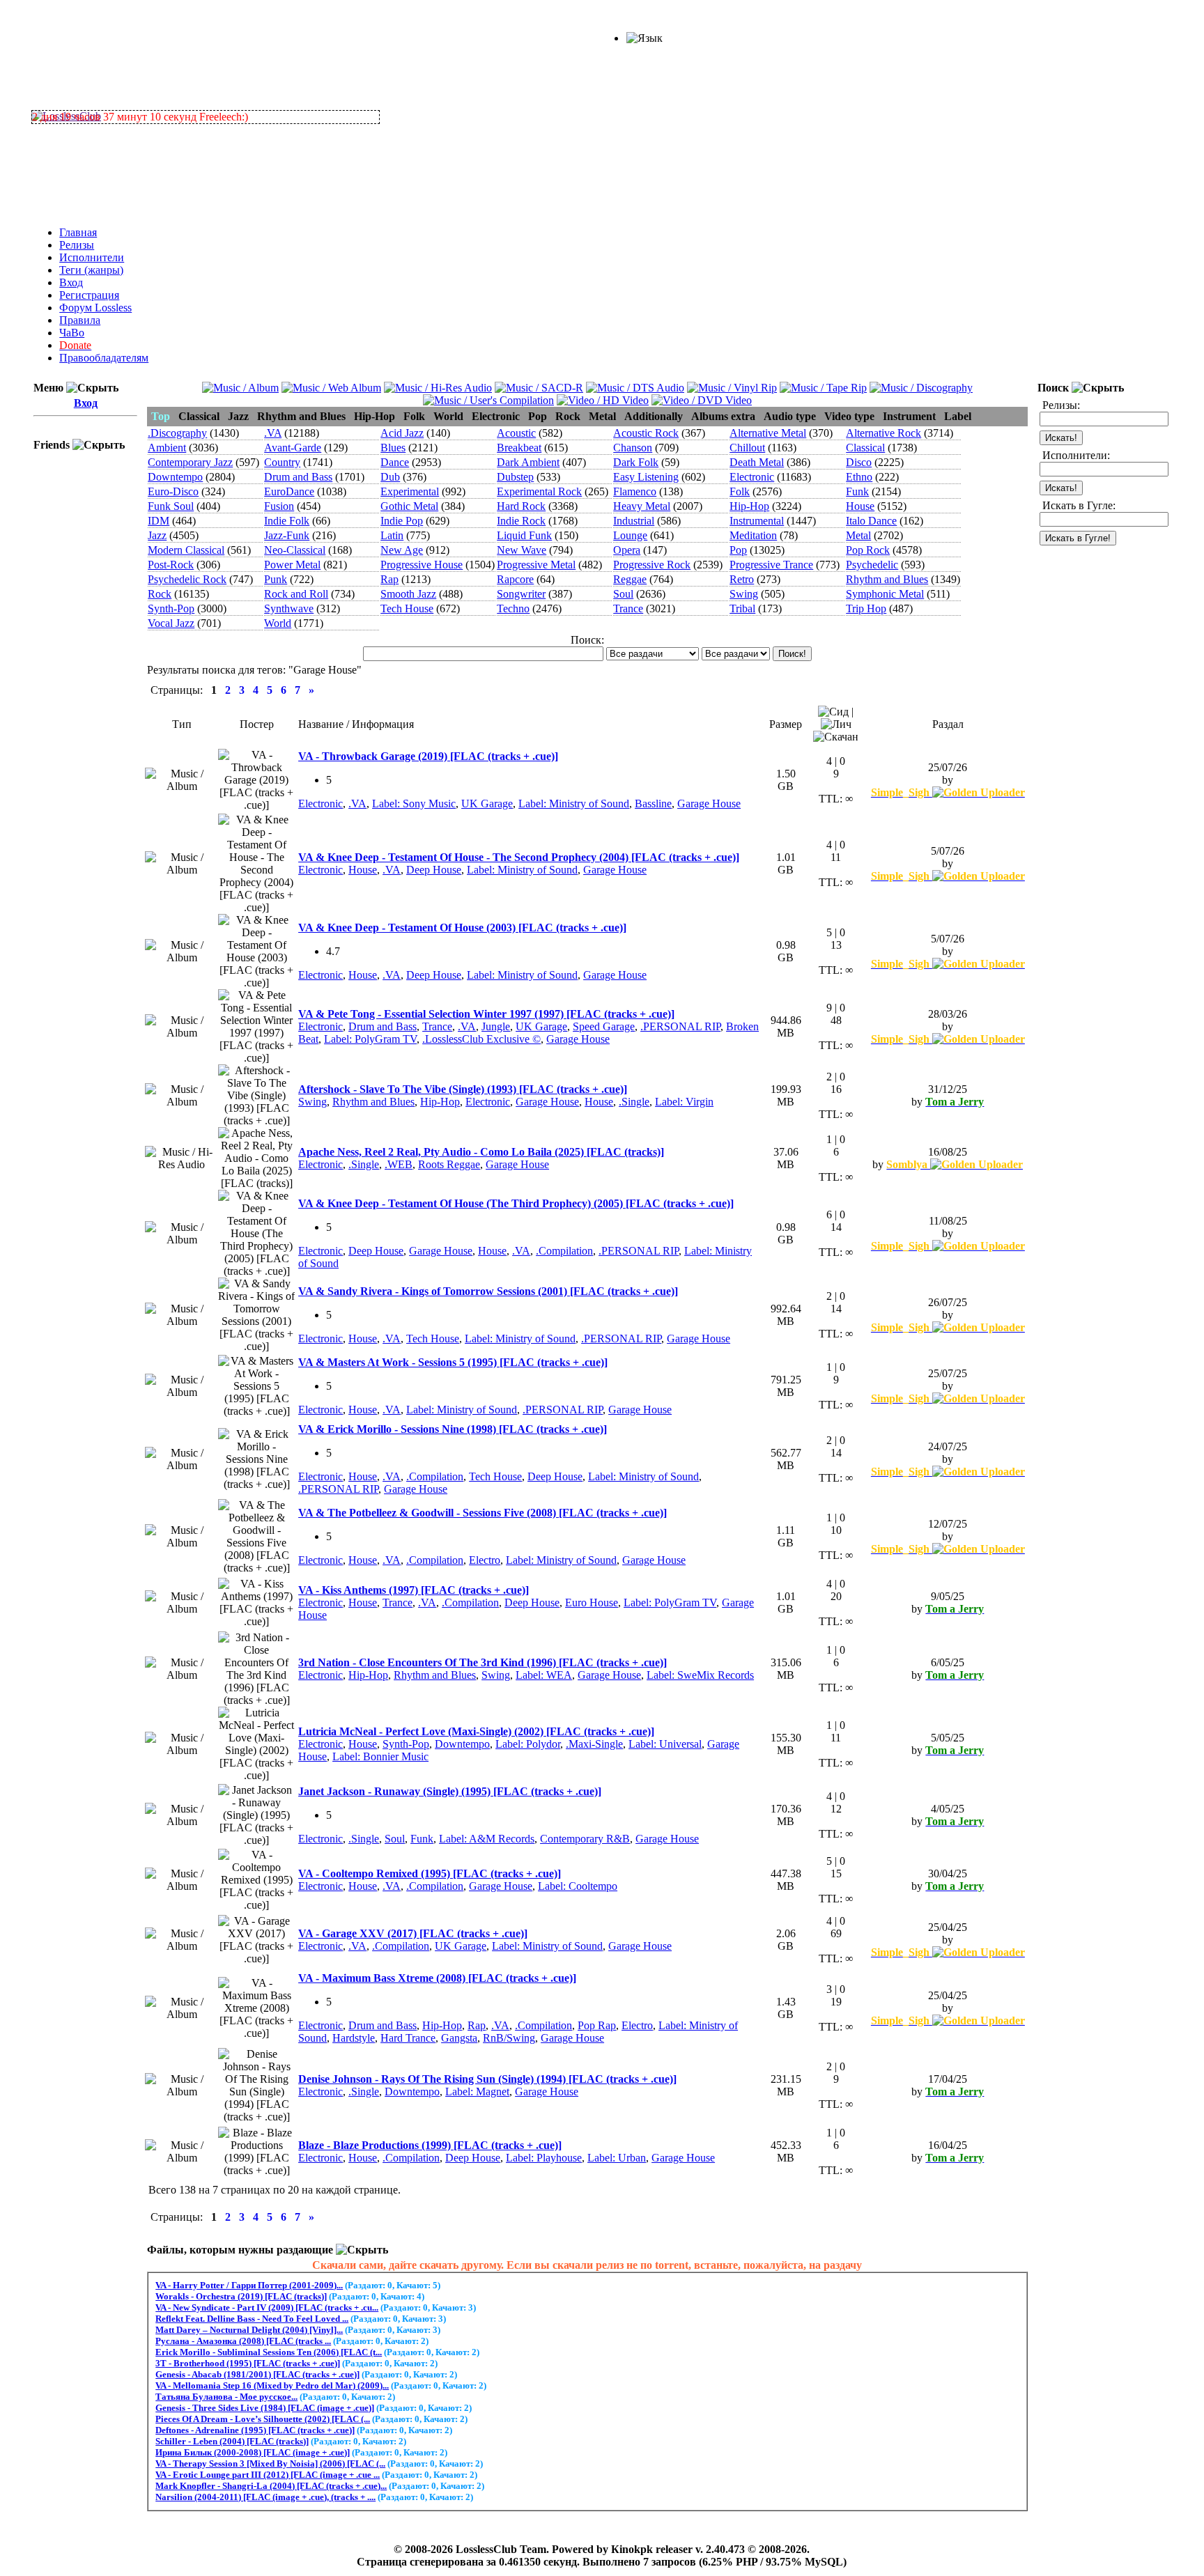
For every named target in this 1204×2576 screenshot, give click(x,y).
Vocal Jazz (171, 623)
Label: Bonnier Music (380, 1756)
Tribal (742, 608)
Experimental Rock (539, 491)
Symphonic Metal (885, 594)
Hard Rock (521, 506)
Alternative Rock (883, 433)
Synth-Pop (171, 608)
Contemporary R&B (585, 1839)
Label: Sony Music (414, 804)
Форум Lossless (95, 308)
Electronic (752, 477)
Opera (627, 550)
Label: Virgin (684, 1102)
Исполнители (92, 257)
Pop (738, 550)
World (278, 623)
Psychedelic (872, 565)
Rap (389, 579)
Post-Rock (171, 565)
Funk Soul (171, 506)
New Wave (522, 550)
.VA (273, 433)
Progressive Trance (771, 565)
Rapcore (515, 579)
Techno (513, 608)
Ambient (167, 448)
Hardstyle (354, 2038)
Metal (858, 535)
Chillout (747, 448)
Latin (392, 535)
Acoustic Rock (646, 433)
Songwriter (521, 594)
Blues (393, 448)
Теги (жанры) (91, 270)
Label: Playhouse (544, 2158)
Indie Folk (287, 521)
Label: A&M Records (487, 1839)
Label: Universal (665, 1744)
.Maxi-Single (594, 1744)
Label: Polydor (528, 1744)
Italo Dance (871, 521)
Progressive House (422, 565)
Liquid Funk (524, 535)
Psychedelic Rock (187, 579)
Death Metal (757, 462)
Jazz (157, 535)
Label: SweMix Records (700, 1675)
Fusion (279, 506)
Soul (623, 594)
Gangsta (459, 2038)
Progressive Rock (652, 565)
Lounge (630, 535)
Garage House (709, 804)
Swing (744, 594)
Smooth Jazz (408, 594)
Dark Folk (636, 462)
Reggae (630, 579)
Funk (857, 491)
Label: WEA (544, 1675)
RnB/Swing (509, 2038)
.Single (634, 1102)
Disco (859, 462)
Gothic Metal (409, 506)
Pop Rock (868, 550)
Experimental (410, 491)
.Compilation (564, 1251)
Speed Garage (604, 1026)
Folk (740, 491)
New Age (402, 550)
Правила (80, 320)
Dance (395, 462)
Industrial (634, 521)
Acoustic (516, 433)
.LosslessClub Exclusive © (481, 1039)
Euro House (592, 1603)
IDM (159, 521)
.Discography (177, 433)
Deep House (434, 870)
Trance (628, 608)
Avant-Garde (293, 448)
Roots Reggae (449, 1164)
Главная (78, 232)
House (860, 506)
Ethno (859, 477)
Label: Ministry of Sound (574, 804)
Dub (390, 477)
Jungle (496, 1026)
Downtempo (175, 477)
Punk (276, 579)
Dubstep (515, 477)
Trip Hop (866, 608)
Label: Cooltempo (578, 1886)
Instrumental (757, 521)
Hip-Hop (749, 506)
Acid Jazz (402, 433)
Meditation (753, 535)
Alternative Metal (768, 433)
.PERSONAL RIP (680, 1026)
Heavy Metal (642, 506)
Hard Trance (408, 2038)
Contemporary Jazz (190, 462)
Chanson (633, 448)
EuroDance (289, 491)
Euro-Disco (173, 491)
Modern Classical (186, 550)
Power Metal (292, 565)
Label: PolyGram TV (370, 1039)
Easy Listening (646, 477)
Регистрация (89, 295)
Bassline (653, 804)
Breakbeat (519, 448)
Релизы (77, 245)
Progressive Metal (536, 565)
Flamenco (635, 491)
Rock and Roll (296, 594)
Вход (71, 282)
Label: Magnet (477, 2092)
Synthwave (289, 608)
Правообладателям (104, 358)
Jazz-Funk (287, 535)
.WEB (399, 1164)
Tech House (407, 608)
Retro (742, 579)
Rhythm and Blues (887, 579)
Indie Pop (402, 521)
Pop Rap (597, 2025)
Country (282, 462)
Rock (160, 594)
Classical (865, 448)
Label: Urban (617, 2158)
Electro (485, 1560)
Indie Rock (521, 521)
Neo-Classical (295, 550)
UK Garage (487, 804)
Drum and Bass (298, 477)
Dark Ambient (528, 462)
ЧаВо (72, 333)
